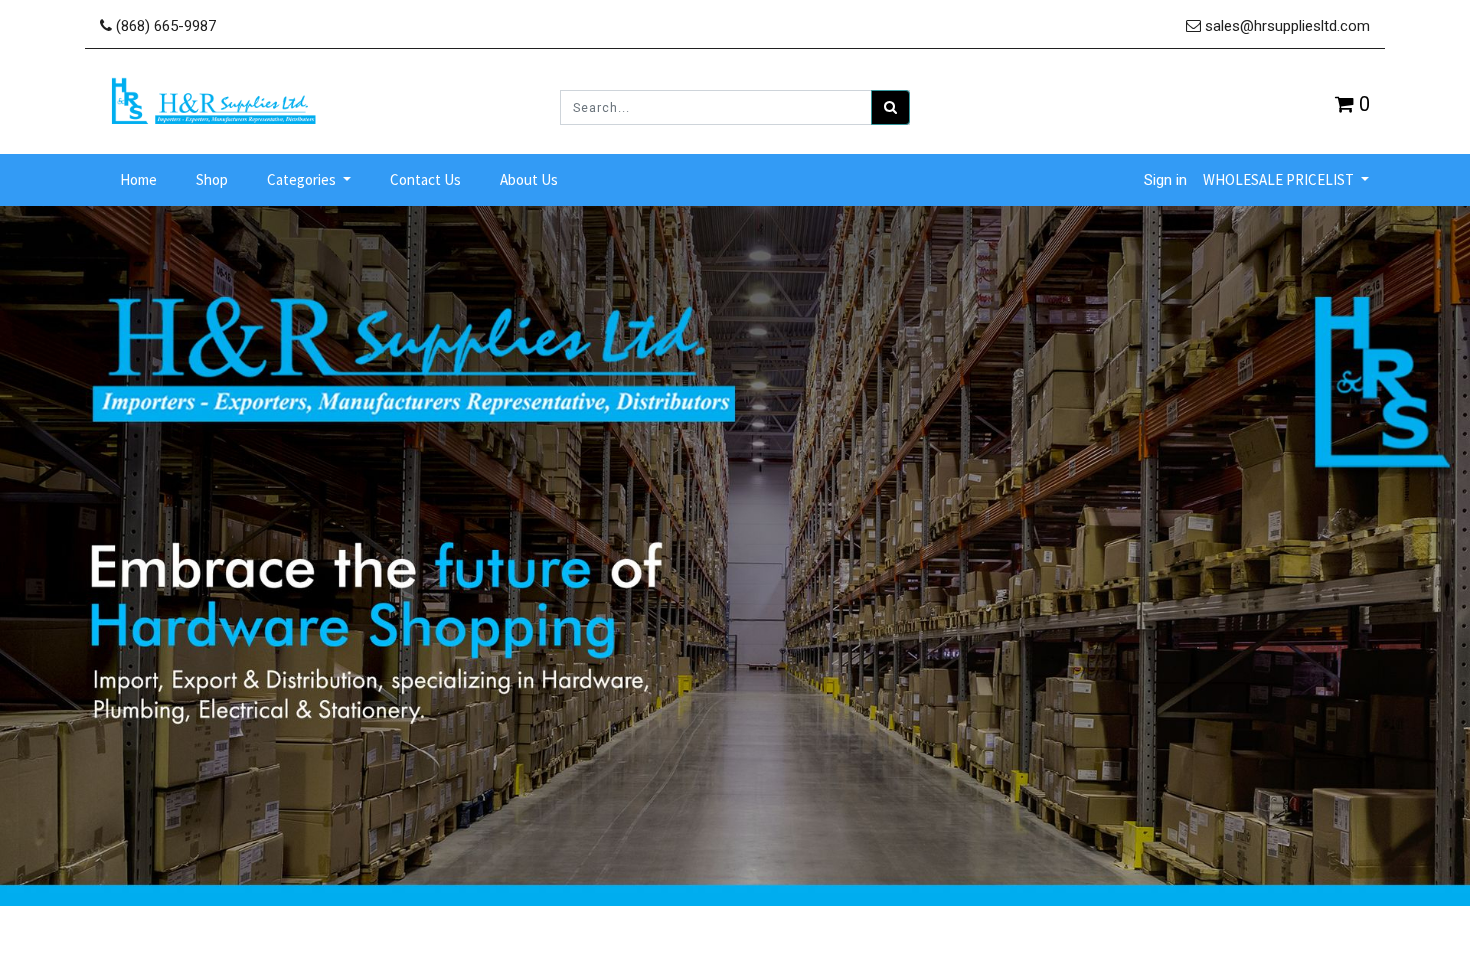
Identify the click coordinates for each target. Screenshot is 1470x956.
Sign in (1165, 180)
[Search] (890, 107)
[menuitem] (138, 180)
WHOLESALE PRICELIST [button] (1280, 179)
